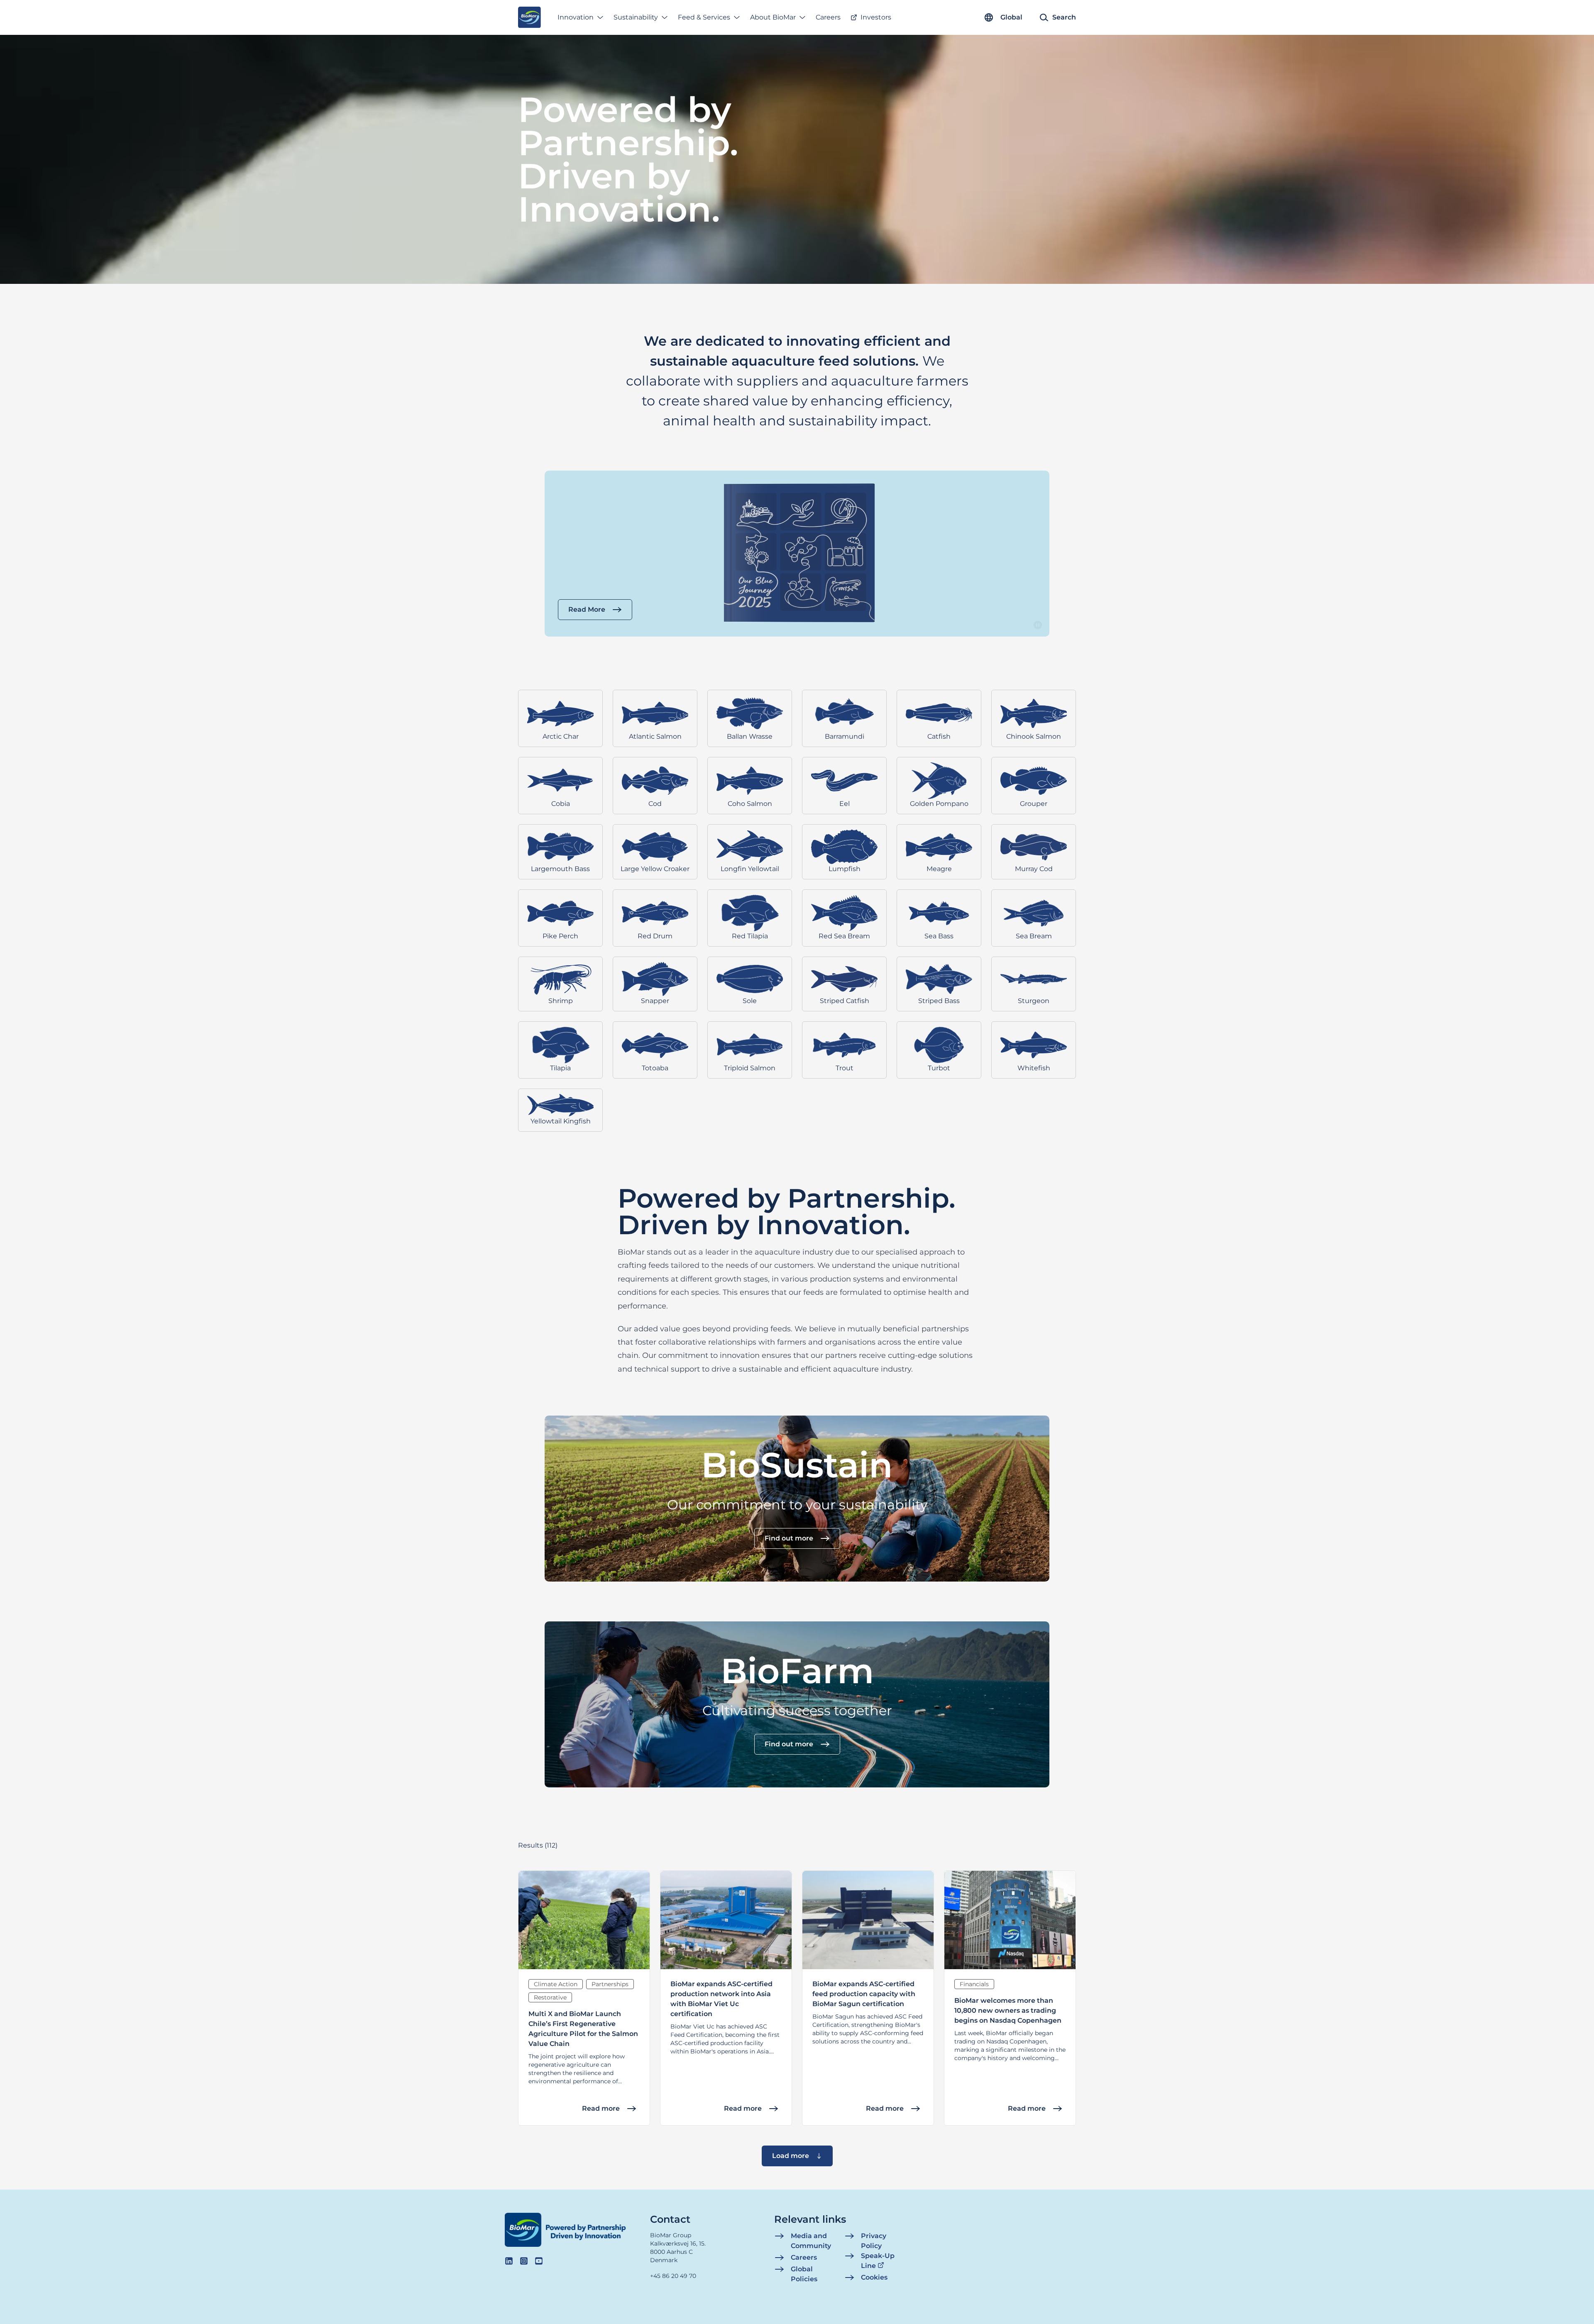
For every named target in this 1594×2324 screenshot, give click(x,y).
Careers (828, 17)
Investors (876, 17)
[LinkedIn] (509, 2261)
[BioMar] (529, 17)
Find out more (789, 1538)
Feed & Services (704, 17)
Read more (601, 2108)
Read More (587, 609)
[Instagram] (524, 2261)
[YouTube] (539, 2261)
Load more (791, 2156)
